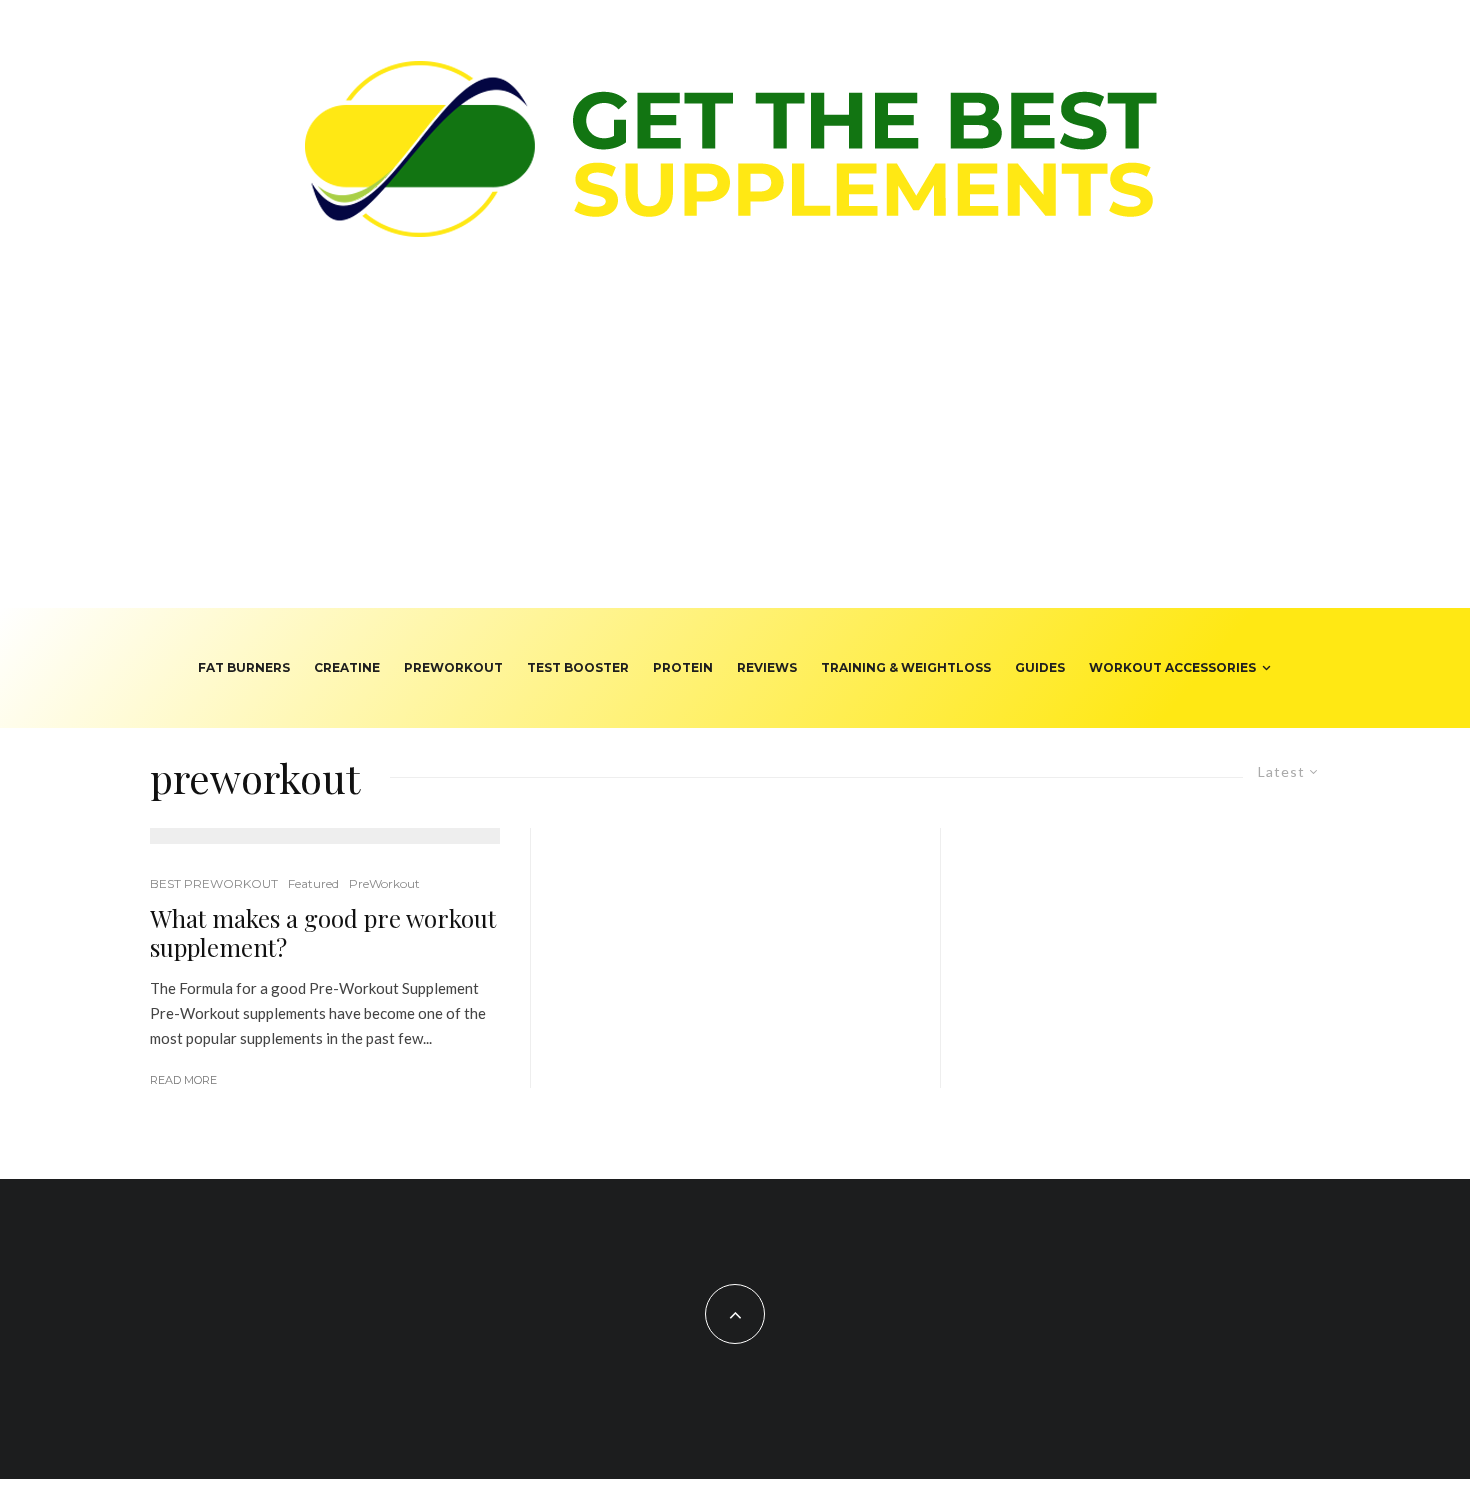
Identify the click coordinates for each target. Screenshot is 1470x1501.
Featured (313, 883)
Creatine (347, 667)
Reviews (767, 667)
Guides (1040, 667)
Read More (183, 1080)
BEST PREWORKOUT (214, 883)
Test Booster (578, 667)
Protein (683, 667)
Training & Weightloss (906, 667)
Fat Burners (244, 667)
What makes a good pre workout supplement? (323, 933)
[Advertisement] (735, 458)
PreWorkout (453, 667)
